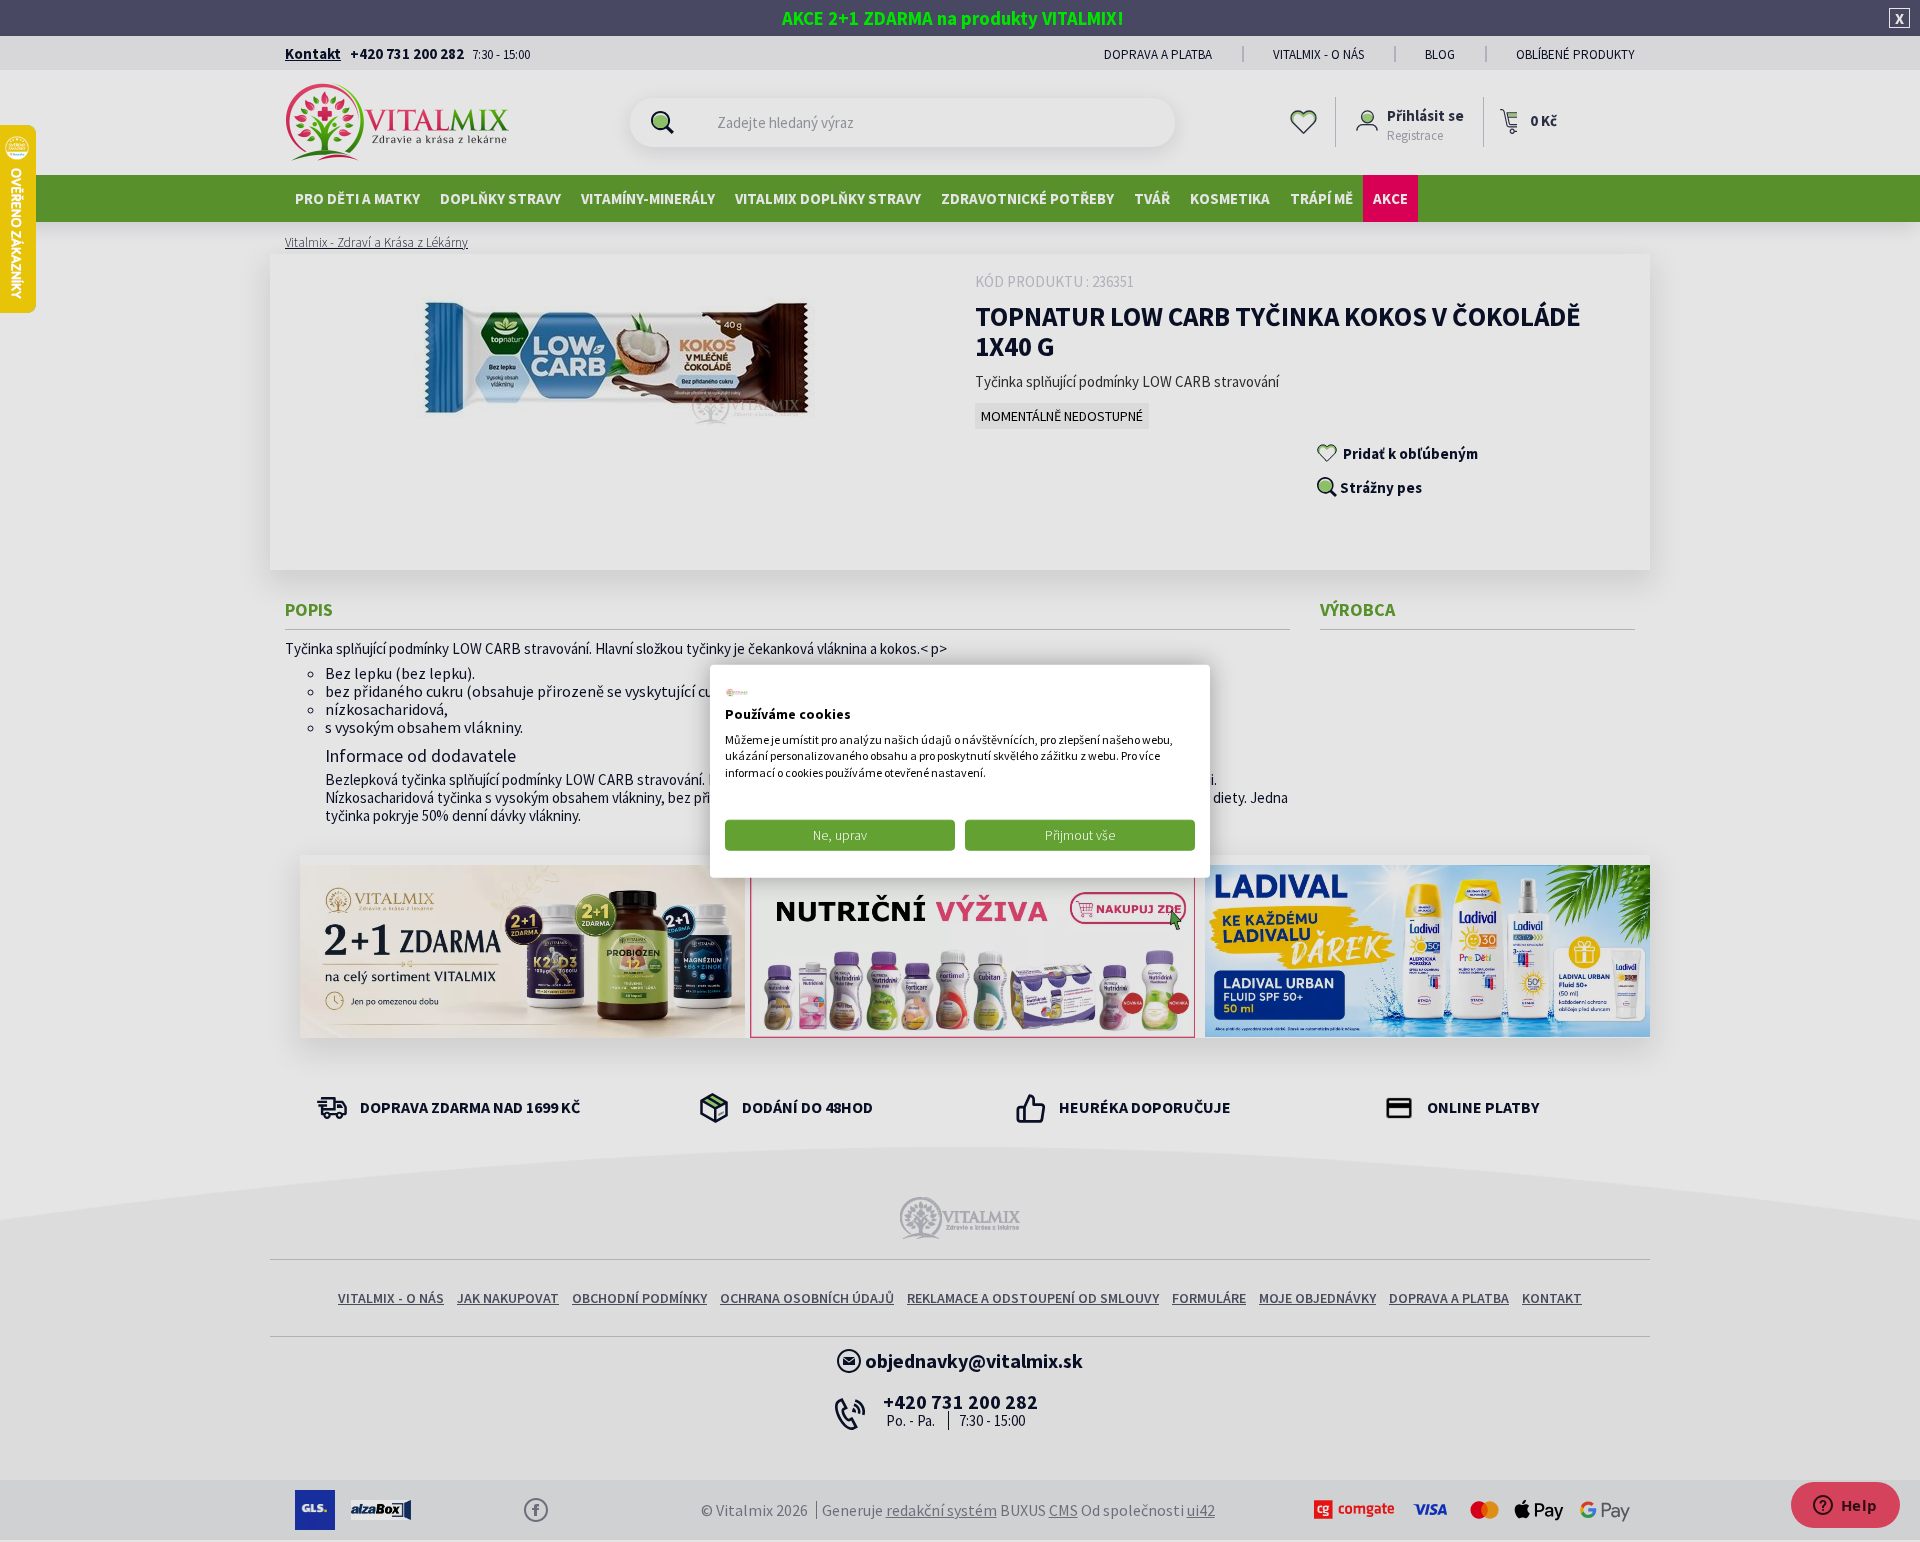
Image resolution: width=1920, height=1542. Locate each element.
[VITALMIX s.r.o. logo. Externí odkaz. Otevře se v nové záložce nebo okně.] (737, 693)
